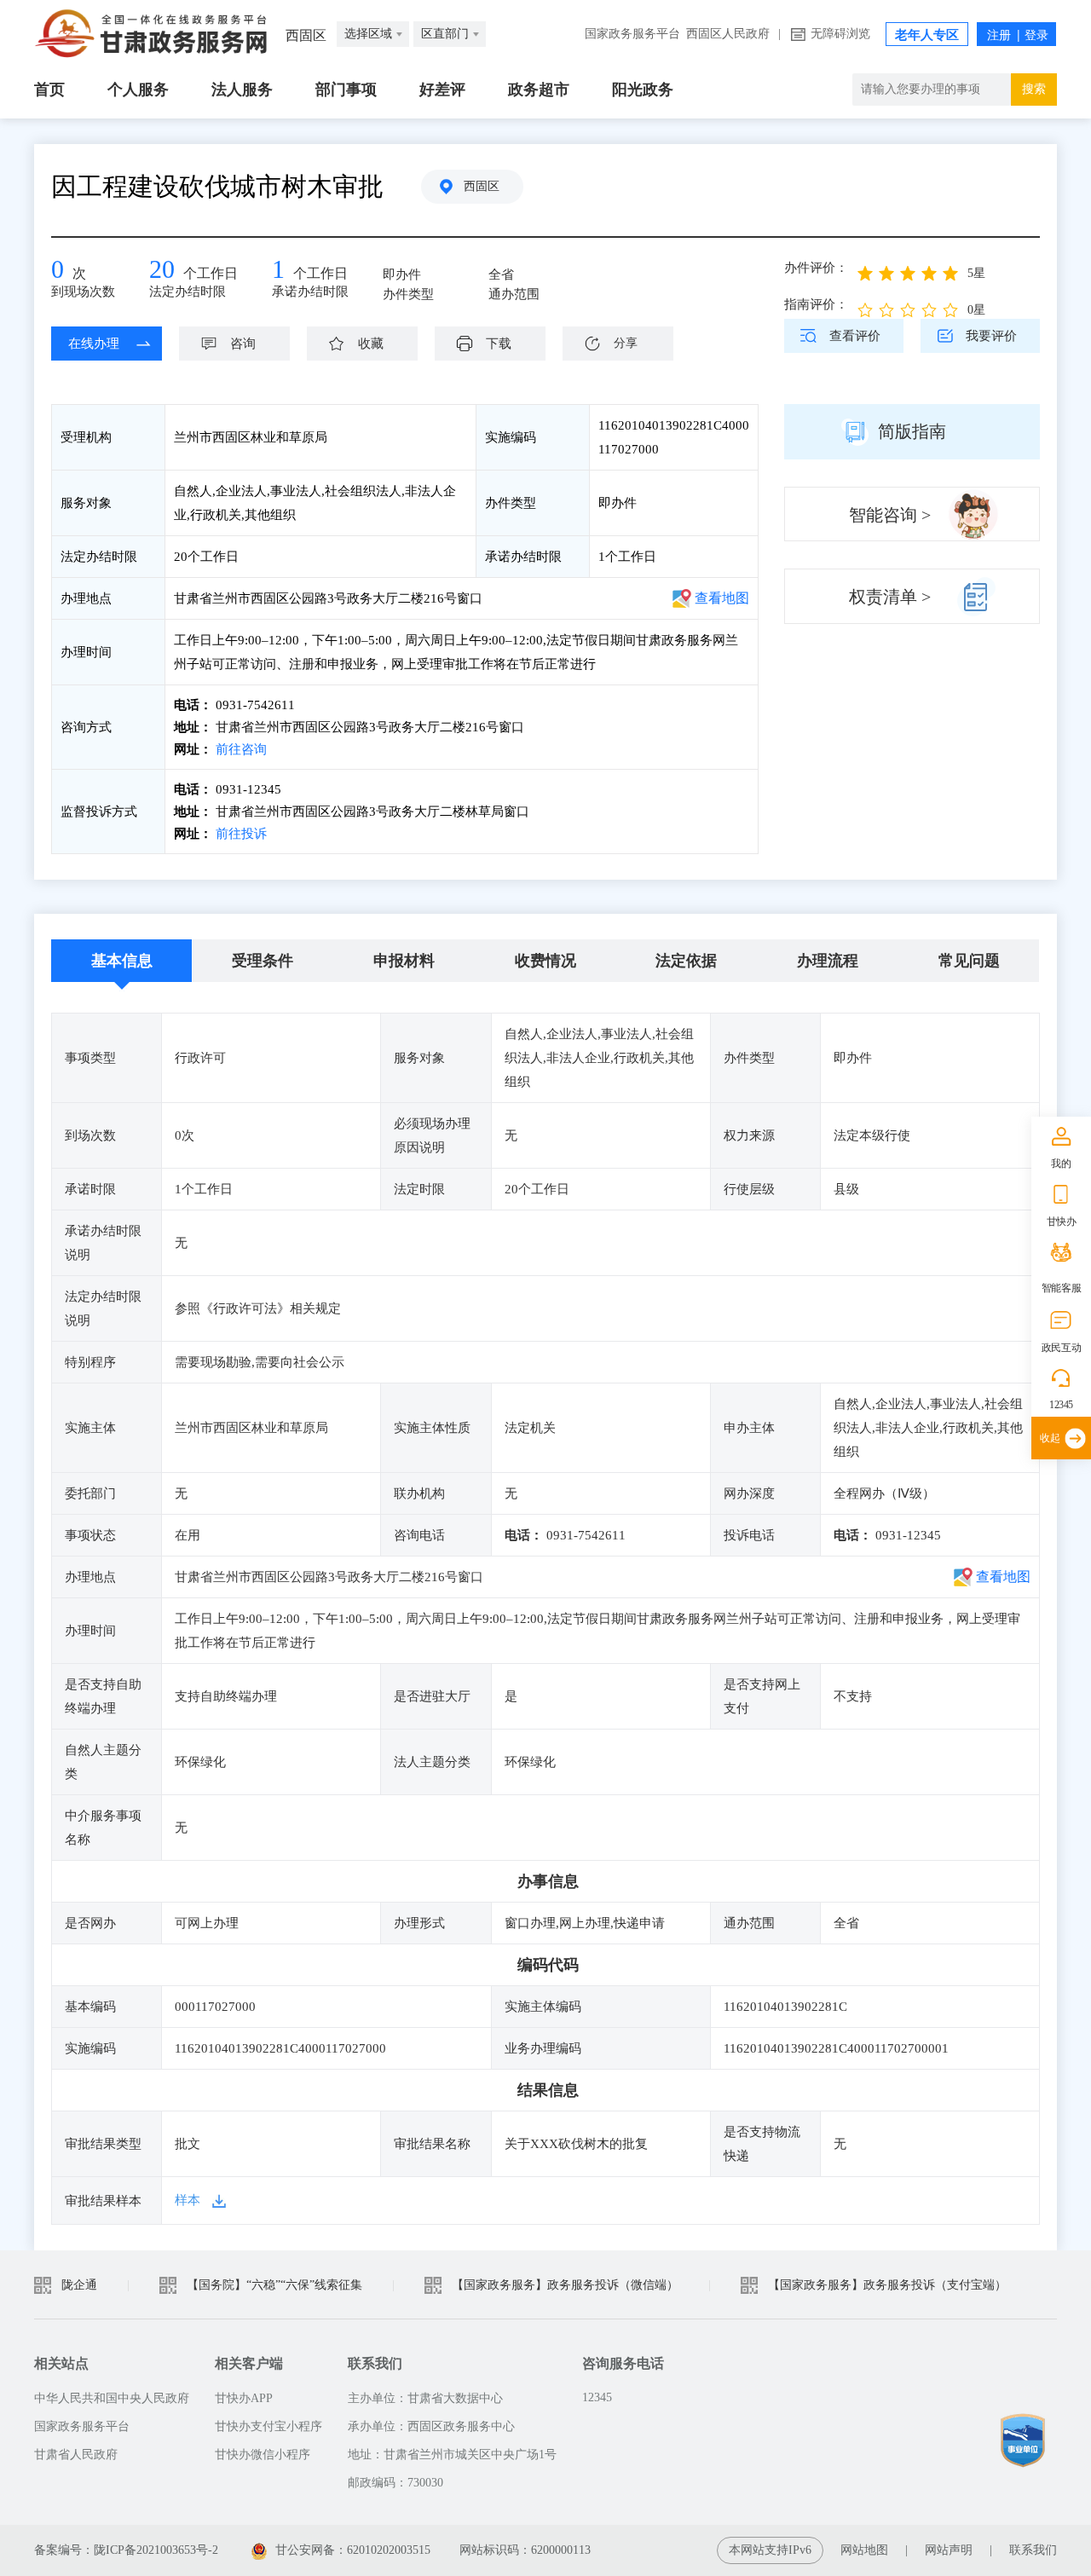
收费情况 (545, 961)
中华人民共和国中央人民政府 (112, 2398)
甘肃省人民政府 (76, 2455)
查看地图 (722, 598)
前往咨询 (240, 749)
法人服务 (242, 90)
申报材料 (404, 961)
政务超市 (539, 90)
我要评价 (991, 336)
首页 (49, 90)
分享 (626, 343)
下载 (499, 344)
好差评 (442, 90)
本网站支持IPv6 (770, 2550)
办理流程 (828, 961)
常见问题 (969, 961)
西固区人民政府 (728, 34)
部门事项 (346, 90)
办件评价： (816, 268)
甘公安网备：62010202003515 (353, 2550)
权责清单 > (890, 597)
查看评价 (855, 336)
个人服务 (138, 90)
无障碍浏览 (840, 34)
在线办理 (94, 344)
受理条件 (263, 961)
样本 (188, 2200)
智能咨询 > (890, 515)
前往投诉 (240, 834)
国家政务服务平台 (632, 34)
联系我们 (1033, 2550)
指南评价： (816, 304)
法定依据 (686, 961)
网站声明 (949, 2550)
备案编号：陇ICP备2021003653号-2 (126, 2550)
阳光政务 (643, 90)
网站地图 (864, 2550)
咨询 (243, 344)
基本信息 (122, 961)
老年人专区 (927, 35)
